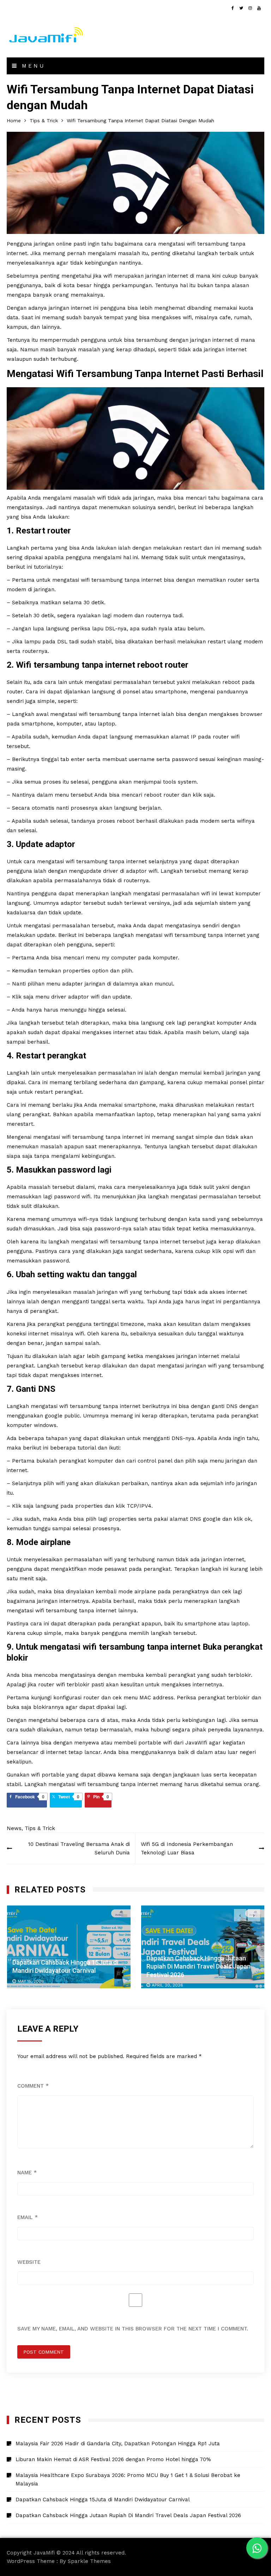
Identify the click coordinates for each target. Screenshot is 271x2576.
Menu (32, 66)
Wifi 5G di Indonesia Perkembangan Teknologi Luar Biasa (187, 1848)
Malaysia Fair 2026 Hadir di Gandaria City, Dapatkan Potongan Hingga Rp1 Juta (198, 1966)
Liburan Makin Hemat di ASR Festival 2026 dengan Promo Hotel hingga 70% (113, 2459)
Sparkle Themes (89, 2561)
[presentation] (240, 1915)
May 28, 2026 (165, 1985)
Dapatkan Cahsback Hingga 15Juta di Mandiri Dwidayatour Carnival (103, 2500)
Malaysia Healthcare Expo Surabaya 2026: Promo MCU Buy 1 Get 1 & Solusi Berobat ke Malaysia (128, 2479)
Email (28, 2217)
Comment (33, 2086)
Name (27, 2173)
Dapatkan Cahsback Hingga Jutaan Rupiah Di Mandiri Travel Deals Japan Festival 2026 (64, 1966)
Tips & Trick (40, 1828)
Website (29, 2262)
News (14, 1828)
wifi (85, 580)
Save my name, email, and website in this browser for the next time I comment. (133, 2329)
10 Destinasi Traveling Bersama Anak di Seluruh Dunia (79, 1848)
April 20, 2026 (33, 1985)
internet (81, 308)
